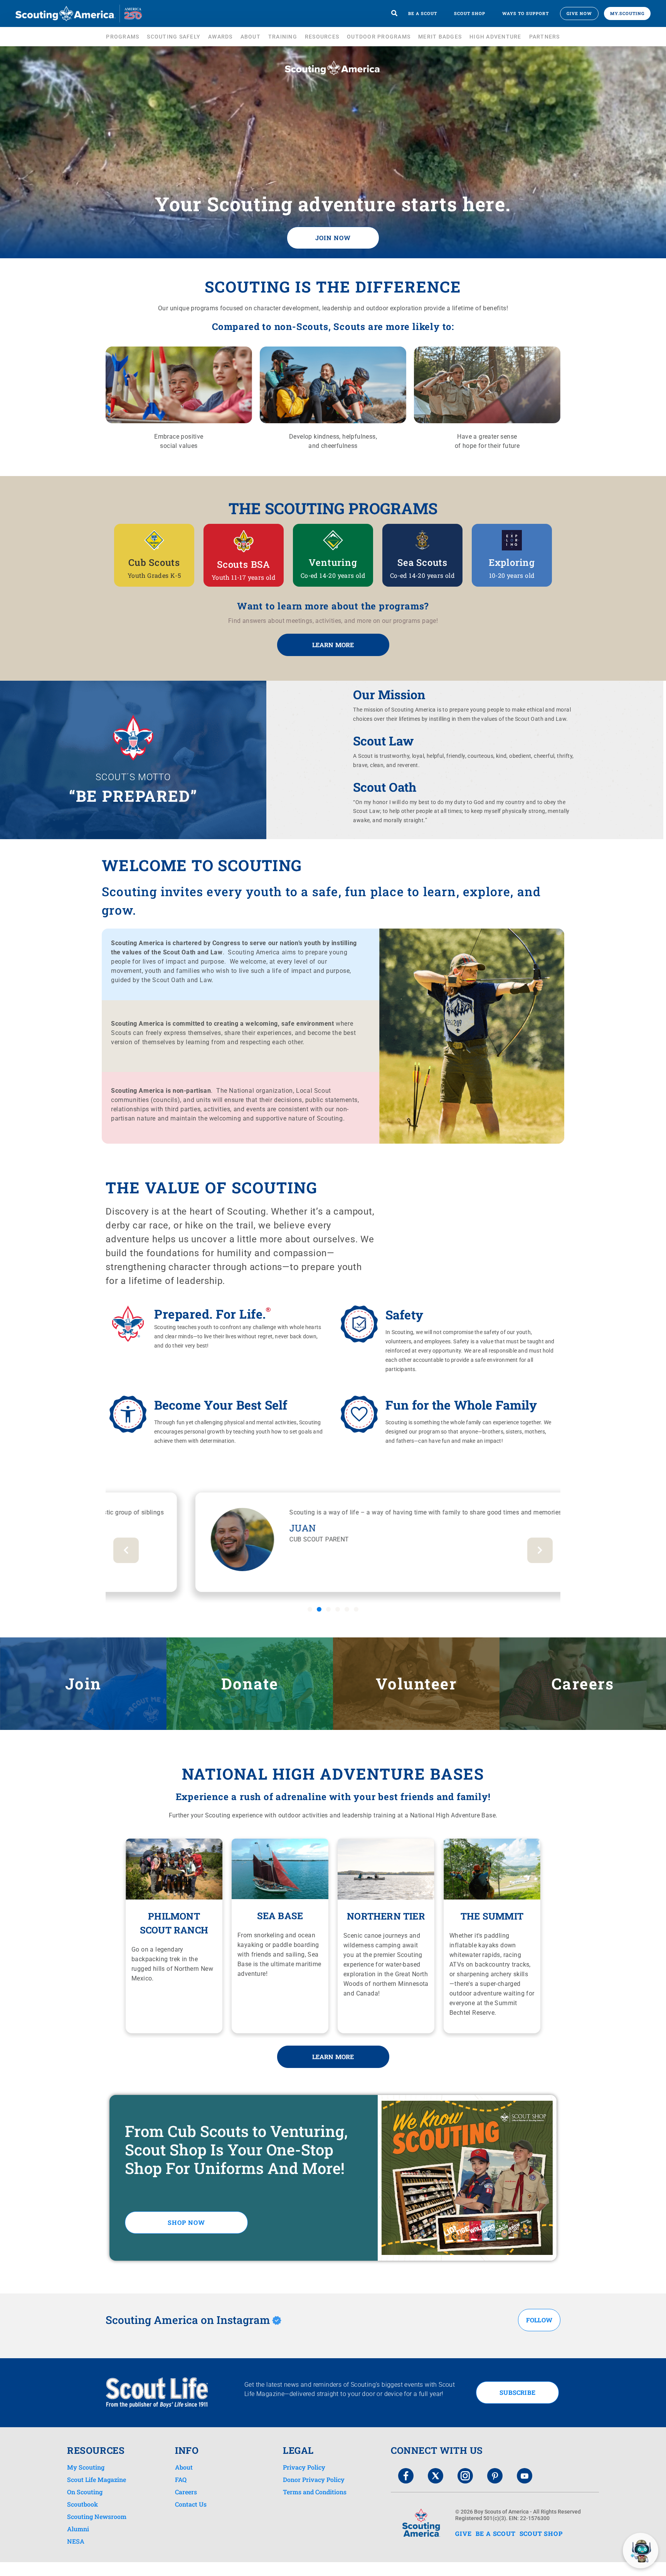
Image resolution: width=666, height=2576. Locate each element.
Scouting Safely (174, 37)
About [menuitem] (184, 2467)
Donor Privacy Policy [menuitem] (314, 2480)
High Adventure (495, 37)
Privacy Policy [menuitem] (304, 2467)
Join (83, 1683)
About (251, 37)
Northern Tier (386, 1916)
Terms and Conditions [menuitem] (315, 2492)
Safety (404, 1315)
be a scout (496, 2533)
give (463, 2533)
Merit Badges (440, 37)
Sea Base (280, 1916)
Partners (545, 37)
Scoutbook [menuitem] (82, 2504)
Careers (583, 1683)
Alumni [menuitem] (78, 2529)
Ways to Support (526, 13)
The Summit (492, 1916)
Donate (250, 1683)
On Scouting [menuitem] (85, 2492)
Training (283, 37)
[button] (310, 1609)
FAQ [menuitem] (181, 2480)
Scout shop (470, 13)
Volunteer (416, 1683)
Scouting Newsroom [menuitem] (97, 2517)
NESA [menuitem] (76, 2541)
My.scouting (627, 13)
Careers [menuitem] (186, 2492)
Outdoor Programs (379, 37)
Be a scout (423, 13)
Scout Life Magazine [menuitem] (97, 2480)
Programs (123, 37)
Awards (220, 37)
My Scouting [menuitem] (86, 2467)
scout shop (541, 2533)
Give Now (579, 13)
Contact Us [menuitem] (191, 2504)
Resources (322, 37)
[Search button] (394, 13)
